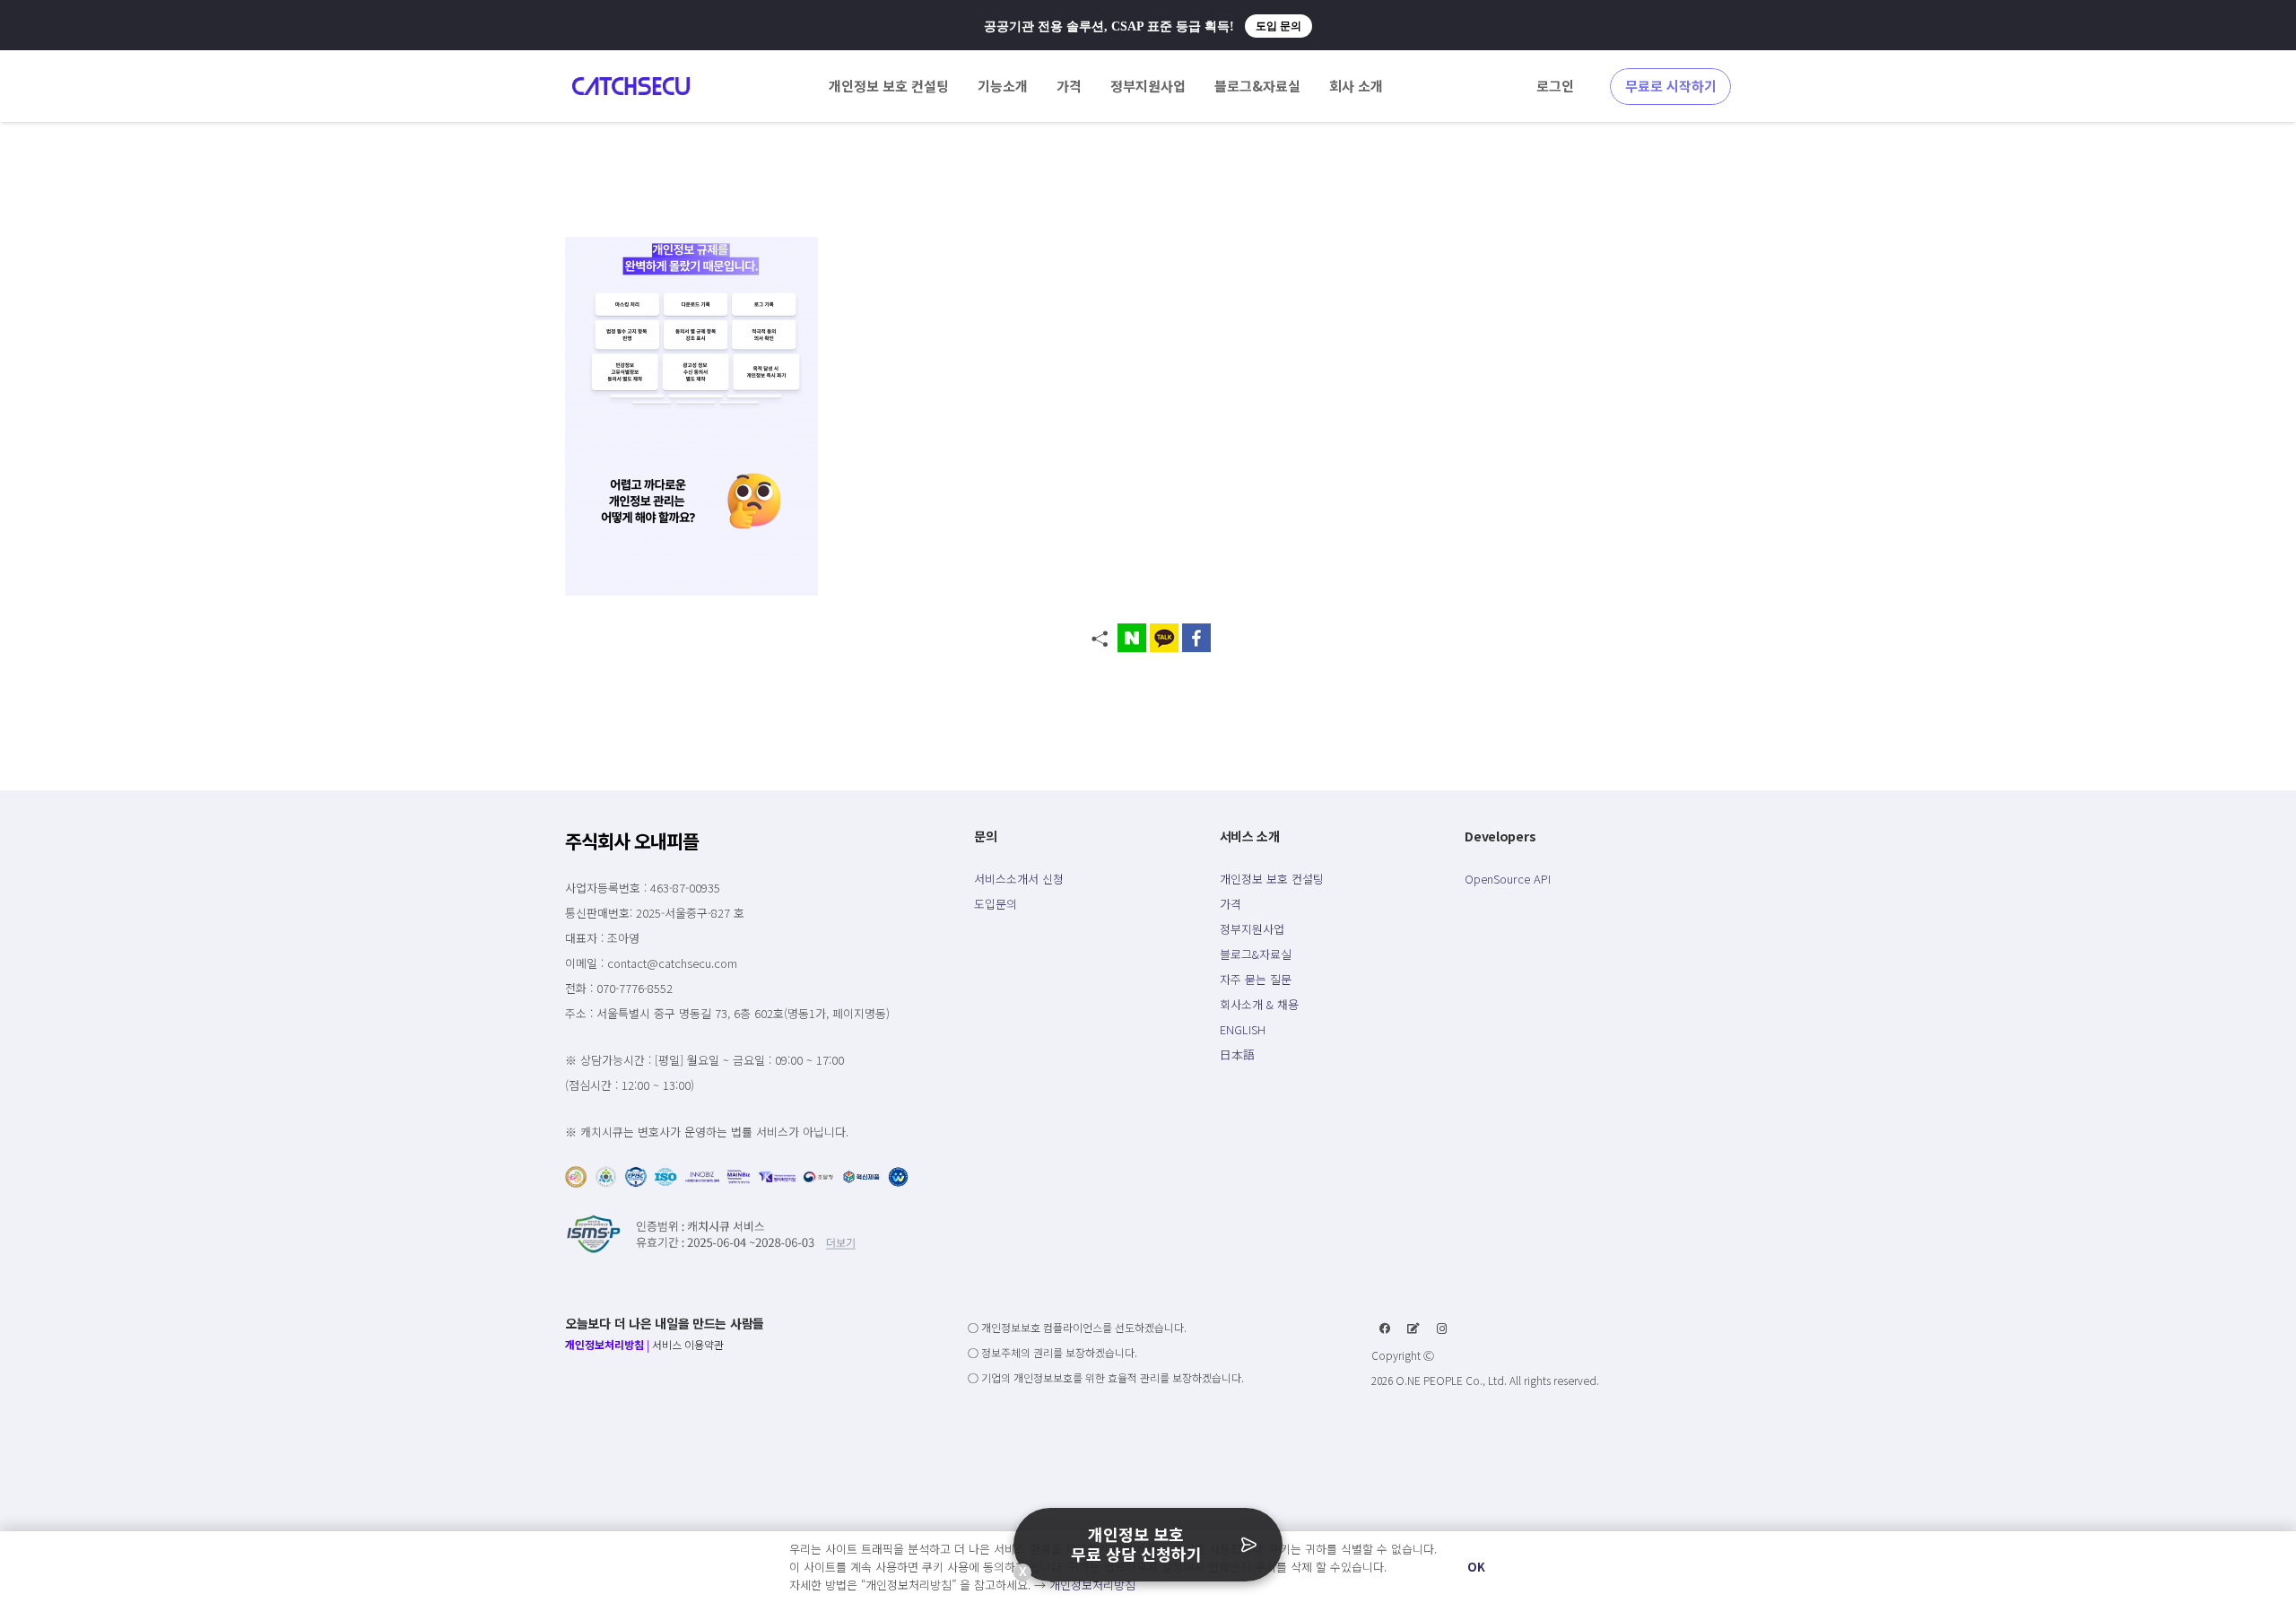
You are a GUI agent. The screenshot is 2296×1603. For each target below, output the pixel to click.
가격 (1231, 904)
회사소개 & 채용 (1259, 1004)
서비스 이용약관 (688, 1344)
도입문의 (996, 904)
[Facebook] (1385, 1329)
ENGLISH (1243, 1029)
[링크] (631, 86)
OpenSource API (1508, 879)
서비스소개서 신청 (1019, 879)
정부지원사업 (1252, 929)
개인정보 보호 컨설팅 (1272, 879)
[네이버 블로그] (1413, 1329)
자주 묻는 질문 (1256, 979)
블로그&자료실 (1256, 954)
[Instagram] (1442, 1329)
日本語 (1237, 1054)
